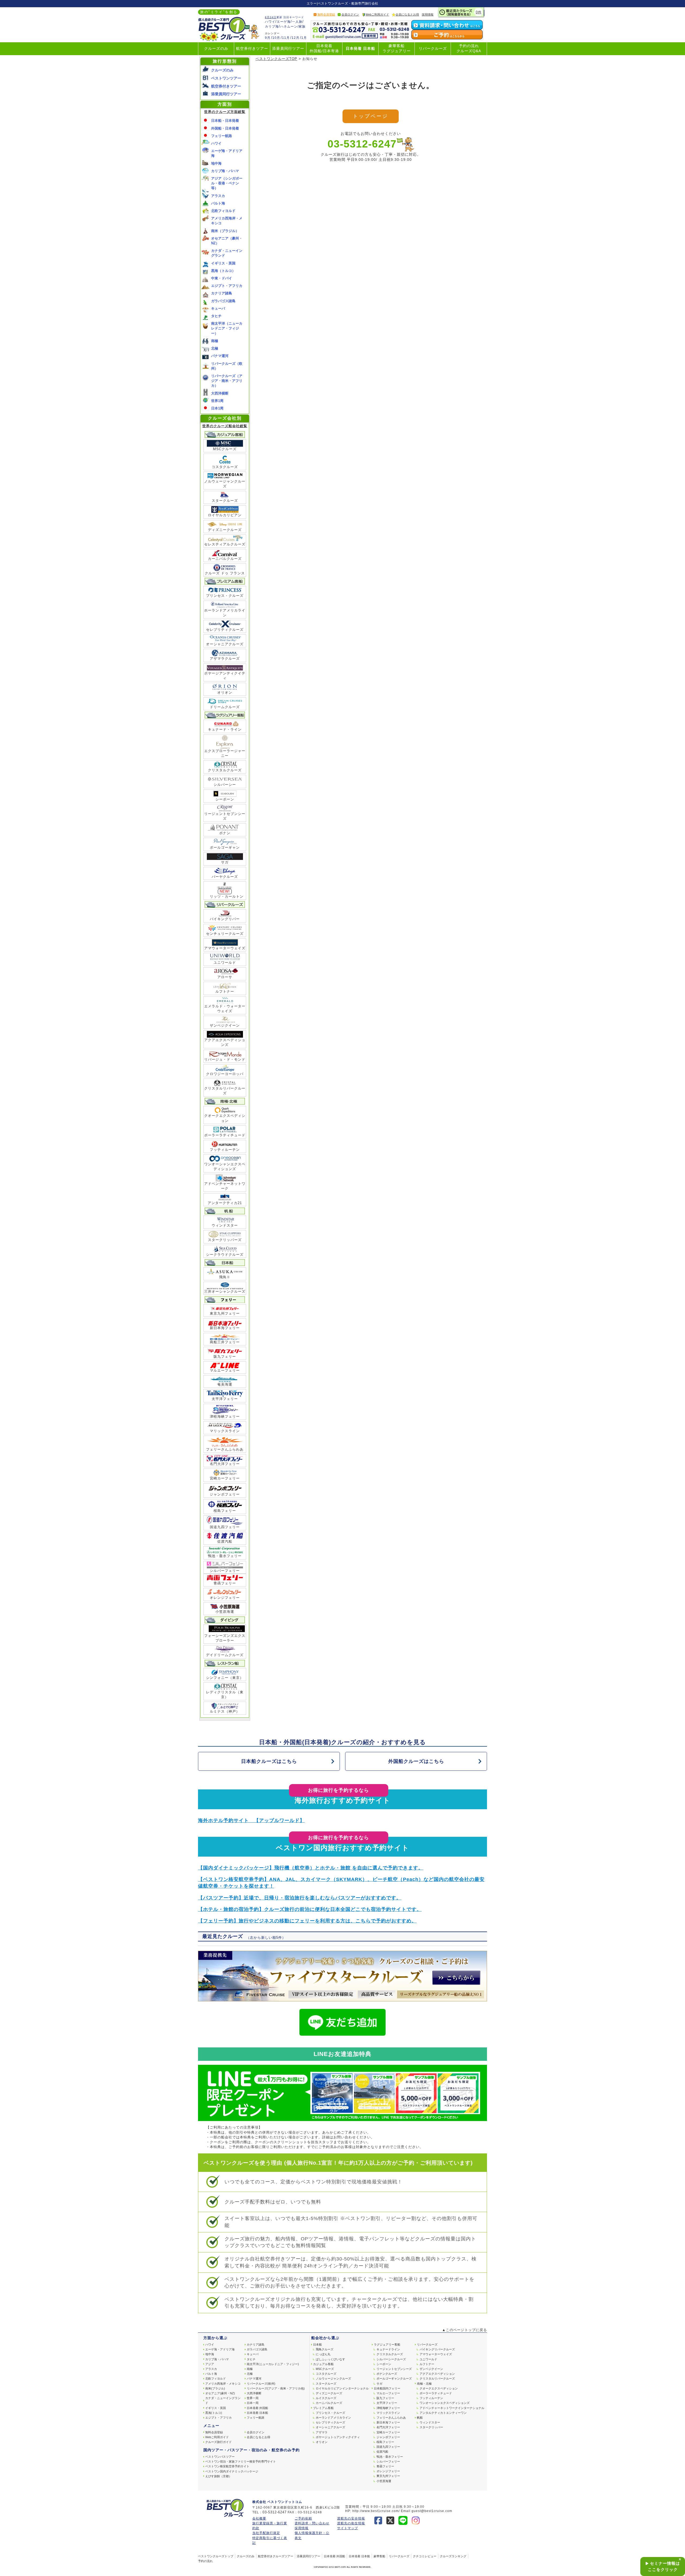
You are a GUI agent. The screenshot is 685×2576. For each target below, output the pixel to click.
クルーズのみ (216, 49)
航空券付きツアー (252, 49)
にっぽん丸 (323, 2354)
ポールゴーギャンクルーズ (394, 2378)
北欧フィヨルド (223, 211)
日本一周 (253, 2403)
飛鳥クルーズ (325, 2349)
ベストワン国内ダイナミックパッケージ (232, 2471)
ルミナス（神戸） (225, 1711)
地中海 (216, 163)
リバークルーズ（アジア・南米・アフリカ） (227, 381)
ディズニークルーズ (225, 530)
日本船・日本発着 (225, 121)
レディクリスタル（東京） (225, 1695)
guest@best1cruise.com (432, 2511)
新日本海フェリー (225, 1328)
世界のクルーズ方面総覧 (225, 112)
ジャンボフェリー (225, 1494)
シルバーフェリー (225, 1571)
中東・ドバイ (222, 278)
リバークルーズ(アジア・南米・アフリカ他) (276, 2388)
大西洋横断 (220, 393)
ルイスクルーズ (326, 2398)
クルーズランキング (453, 2556)
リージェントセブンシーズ (225, 816)
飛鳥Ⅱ (225, 1277)
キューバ (218, 308)
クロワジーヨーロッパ (225, 1074)
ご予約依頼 (303, 2518)
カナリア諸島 (222, 293)
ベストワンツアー (226, 78)
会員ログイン (350, 14)
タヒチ (216, 316)
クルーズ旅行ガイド (218, 2442)
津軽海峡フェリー (225, 1416)
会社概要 (259, 2518)
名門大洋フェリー (225, 1464)
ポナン (225, 833)
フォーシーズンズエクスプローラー (225, 1638)
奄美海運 (225, 1384)
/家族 (302, 26)
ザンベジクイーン (225, 1025)
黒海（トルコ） (223, 271)
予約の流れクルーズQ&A (469, 48)
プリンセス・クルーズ (225, 596)
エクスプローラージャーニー (225, 753)
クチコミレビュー (425, 2556)
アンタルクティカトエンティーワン (443, 2413)
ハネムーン (289, 26)
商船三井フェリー (225, 1342)
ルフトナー (225, 991)
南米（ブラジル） (225, 231)
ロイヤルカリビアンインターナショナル (342, 2388)
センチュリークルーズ (225, 934)
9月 (268, 38)
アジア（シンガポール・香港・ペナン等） (227, 183)
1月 (304, 38)
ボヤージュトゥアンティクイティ (338, 2437)
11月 (286, 38)
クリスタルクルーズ (225, 770)
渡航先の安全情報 (351, 2518)
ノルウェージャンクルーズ (225, 484)
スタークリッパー (431, 2427)
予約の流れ (205, 2561)
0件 (479, 12)
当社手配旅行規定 (266, 2533)
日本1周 (217, 408)
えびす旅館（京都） (218, 2476)
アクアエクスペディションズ (225, 1042)
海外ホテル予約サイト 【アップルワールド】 (251, 1820)
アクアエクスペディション (437, 2374)
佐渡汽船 (225, 1541)
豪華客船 (379, 2556)
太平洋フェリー (225, 1399)
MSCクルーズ (225, 449)
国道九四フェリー (225, 1527)
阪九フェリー (225, 1357)
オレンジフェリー (225, 1598)
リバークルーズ (433, 49)
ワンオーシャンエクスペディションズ (225, 1166)
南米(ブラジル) (215, 2388)
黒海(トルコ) (214, 2413)
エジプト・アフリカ (227, 286)
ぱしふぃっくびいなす (330, 2359)
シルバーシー (225, 785)
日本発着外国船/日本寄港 (324, 48)
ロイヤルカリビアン (225, 515)
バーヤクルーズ (225, 877)
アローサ (225, 977)
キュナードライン (388, 2349)
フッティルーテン (225, 1150)
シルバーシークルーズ (391, 2359)
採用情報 (428, 14)
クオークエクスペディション (225, 1118)
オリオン (225, 693)
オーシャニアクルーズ (225, 644)
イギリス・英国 (223, 263)
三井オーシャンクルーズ (225, 1291)
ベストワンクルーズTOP (276, 59)
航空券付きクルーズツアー (276, 2556)
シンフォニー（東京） (225, 1678)
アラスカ (218, 196)
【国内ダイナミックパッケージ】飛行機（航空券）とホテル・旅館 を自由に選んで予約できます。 (311, 1868)
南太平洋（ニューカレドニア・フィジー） (227, 328)
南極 (215, 341)
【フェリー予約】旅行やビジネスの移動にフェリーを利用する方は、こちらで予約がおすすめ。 (307, 1921)
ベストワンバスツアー (220, 2457)
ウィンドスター (225, 1225)
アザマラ (322, 2432)
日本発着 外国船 (257, 2408)
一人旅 (297, 22)
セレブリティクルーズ (225, 630)
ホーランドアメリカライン (225, 613)
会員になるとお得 (407, 14)
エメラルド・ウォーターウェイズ (225, 1009)
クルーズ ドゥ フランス (225, 573)
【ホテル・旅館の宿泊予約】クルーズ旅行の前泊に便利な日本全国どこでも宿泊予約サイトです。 (310, 1909)
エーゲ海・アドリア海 (220, 2349)
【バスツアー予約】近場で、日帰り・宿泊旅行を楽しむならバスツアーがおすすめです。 (300, 1898)
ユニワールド (225, 963)
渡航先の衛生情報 (351, 2523)
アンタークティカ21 (225, 1203)
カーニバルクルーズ (225, 559)
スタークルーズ (225, 501)
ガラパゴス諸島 (223, 301)
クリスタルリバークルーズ (225, 1091)
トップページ (370, 116)
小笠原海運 (225, 1612)
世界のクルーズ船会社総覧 (225, 426)
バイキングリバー (225, 919)
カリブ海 (272, 26)
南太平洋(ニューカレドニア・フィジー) (273, 2364)
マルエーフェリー (225, 1370)
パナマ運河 (220, 356)
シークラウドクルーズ (225, 1255)
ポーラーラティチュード (225, 1135)
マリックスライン (225, 1431)
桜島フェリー (225, 1511)
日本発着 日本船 (360, 49)
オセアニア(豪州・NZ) (220, 2393)
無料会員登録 (326, 14)
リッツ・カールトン (225, 894)
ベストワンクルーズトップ (216, 2556)
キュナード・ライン (225, 729)
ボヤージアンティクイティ (225, 676)
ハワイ (270, 22)
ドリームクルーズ (225, 707)
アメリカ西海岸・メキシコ (223, 2384)
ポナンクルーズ (387, 2374)
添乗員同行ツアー (288, 49)
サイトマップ (348, 2528)
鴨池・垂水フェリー (225, 1556)
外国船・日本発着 (225, 128)
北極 (215, 348)
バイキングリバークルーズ (437, 2349)
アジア (210, 2364)
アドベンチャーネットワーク (225, 1186)
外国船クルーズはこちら (416, 1761)
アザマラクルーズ (225, 659)
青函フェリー (225, 1583)
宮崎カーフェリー (225, 1478)
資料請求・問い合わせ (312, 2523)
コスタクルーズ (225, 467)
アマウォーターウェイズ (225, 948)
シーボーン (225, 799)
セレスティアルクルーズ (225, 544)
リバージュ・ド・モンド (225, 1059)
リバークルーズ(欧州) (261, 2384)
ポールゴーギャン (225, 847)
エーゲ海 (284, 22)
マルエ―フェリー (388, 2393)
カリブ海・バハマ (225, 171)
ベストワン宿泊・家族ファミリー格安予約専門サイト (241, 2461)
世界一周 (253, 2398)
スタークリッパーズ (225, 1240)
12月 (296, 38)
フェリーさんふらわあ (225, 1449)
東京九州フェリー (225, 1313)
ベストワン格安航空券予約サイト (227, 2466)
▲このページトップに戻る (465, 2330)
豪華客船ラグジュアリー (397, 48)
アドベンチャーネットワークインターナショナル (452, 2408)
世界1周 (217, 401)
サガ (225, 862)
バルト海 (218, 203)
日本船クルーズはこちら (269, 1761)
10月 (276, 38)
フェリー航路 (222, 136)
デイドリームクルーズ (225, 1655)
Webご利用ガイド (377, 14)
